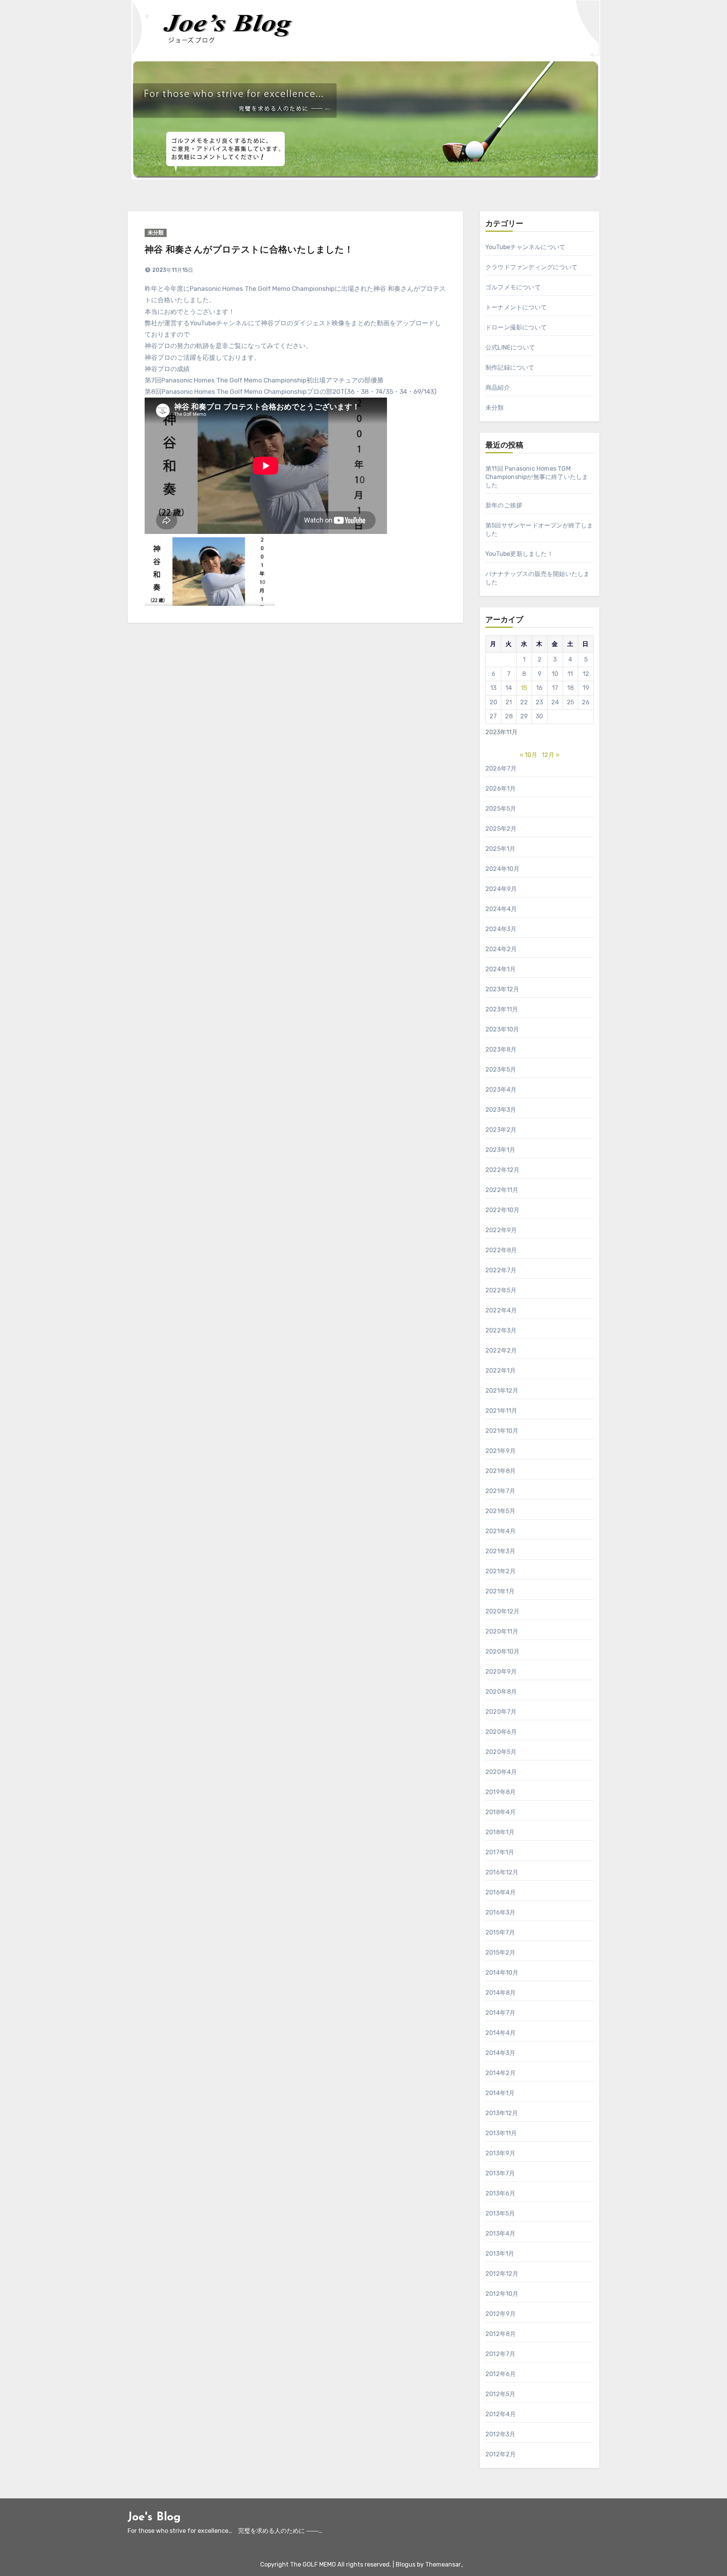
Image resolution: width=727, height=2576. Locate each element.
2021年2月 (501, 1571)
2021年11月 (502, 1411)
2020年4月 (501, 1772)
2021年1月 (500, 1591)
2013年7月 (500, 2173)
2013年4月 (500, 2234)
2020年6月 (501, 1732)
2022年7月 (501, 1270)
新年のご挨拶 (504, 505)
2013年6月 (500, 2193)
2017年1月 (500, 1852)
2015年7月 (500, 1932)
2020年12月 (503, 1611)
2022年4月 (501, 1310)
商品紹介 (498, 388)
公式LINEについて (510, 347)
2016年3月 (500, 1912)
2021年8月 (501, 1471)
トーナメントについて (516, 307)
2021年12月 (502, 1391)
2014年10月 (502, 1973)
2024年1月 (501, 969)
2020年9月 (501, 1672)
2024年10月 (503, 869)
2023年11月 (502, 1009)
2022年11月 (502, 1190)
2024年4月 (501, 909)
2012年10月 (502, 2294)
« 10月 (528, 755)
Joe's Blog (154, 2517)
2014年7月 (500, 2013)
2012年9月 (501, 2314)
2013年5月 (500, 2213)
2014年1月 (500, 2093)
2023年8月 (501, 1049)
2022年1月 (501, 1371)
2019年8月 (501, 1792)
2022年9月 (501, 1230)
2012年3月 (500, 2434)
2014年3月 (500, 2053)
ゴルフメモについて (513, 287)
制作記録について (510, 367)
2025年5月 (501, 809)
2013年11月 (501, 2133)
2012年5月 (500, 2394)
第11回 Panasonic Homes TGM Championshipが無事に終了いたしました (537, 477)
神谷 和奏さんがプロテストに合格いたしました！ (249, 250)
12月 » (551, 755)
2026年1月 (501, 789)
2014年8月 (501, 1993)
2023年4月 (501, 1090)
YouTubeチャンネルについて (525, 247)
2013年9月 (500, 2153)
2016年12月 (502, 1872)
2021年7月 (500, 1491)
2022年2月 (501, 1350)
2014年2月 (501, 2073)
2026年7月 (501, 768)
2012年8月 (501, 2334)
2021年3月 (500, 1551)
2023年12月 (502, 989)
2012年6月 (501, 2374)
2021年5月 (500, 1511)
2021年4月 (501, 1531)
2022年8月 (501, 1250)
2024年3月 (501, 929)
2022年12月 (503, 1170)
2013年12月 (502, 2113)
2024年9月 (501, 889)
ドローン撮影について (516, 327)
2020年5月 (501, 1752)
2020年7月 (501, 1712)
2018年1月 (500, 1832)
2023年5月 (501, 1070)
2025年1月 (500, 849)
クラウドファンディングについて (531, 267)
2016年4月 (501, 1892)
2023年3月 (501, 1110)
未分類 (156, 233)
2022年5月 (501, 1290)
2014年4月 (501, 2033)
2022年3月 (501, 1330)
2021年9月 (501, 1451)
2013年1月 (500, 2254)
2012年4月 (501, 2414)
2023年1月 (500, 1150)
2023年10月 (502, 1029)
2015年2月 (500, 1953)
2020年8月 (501, 1692)
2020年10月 (503, 1652)
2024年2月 (501, 949)
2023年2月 (501, 1130)
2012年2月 (501, 2454)
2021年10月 (502, 1431)
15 (524, 688)
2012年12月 (502, 2274)
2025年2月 (501, 829)
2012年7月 (500, 2354)
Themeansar (443, 2564)
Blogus (406, 2564)
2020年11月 (502, 1631)
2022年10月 (503, 1210)
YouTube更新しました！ (519, 554)
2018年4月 (501, 1812)
